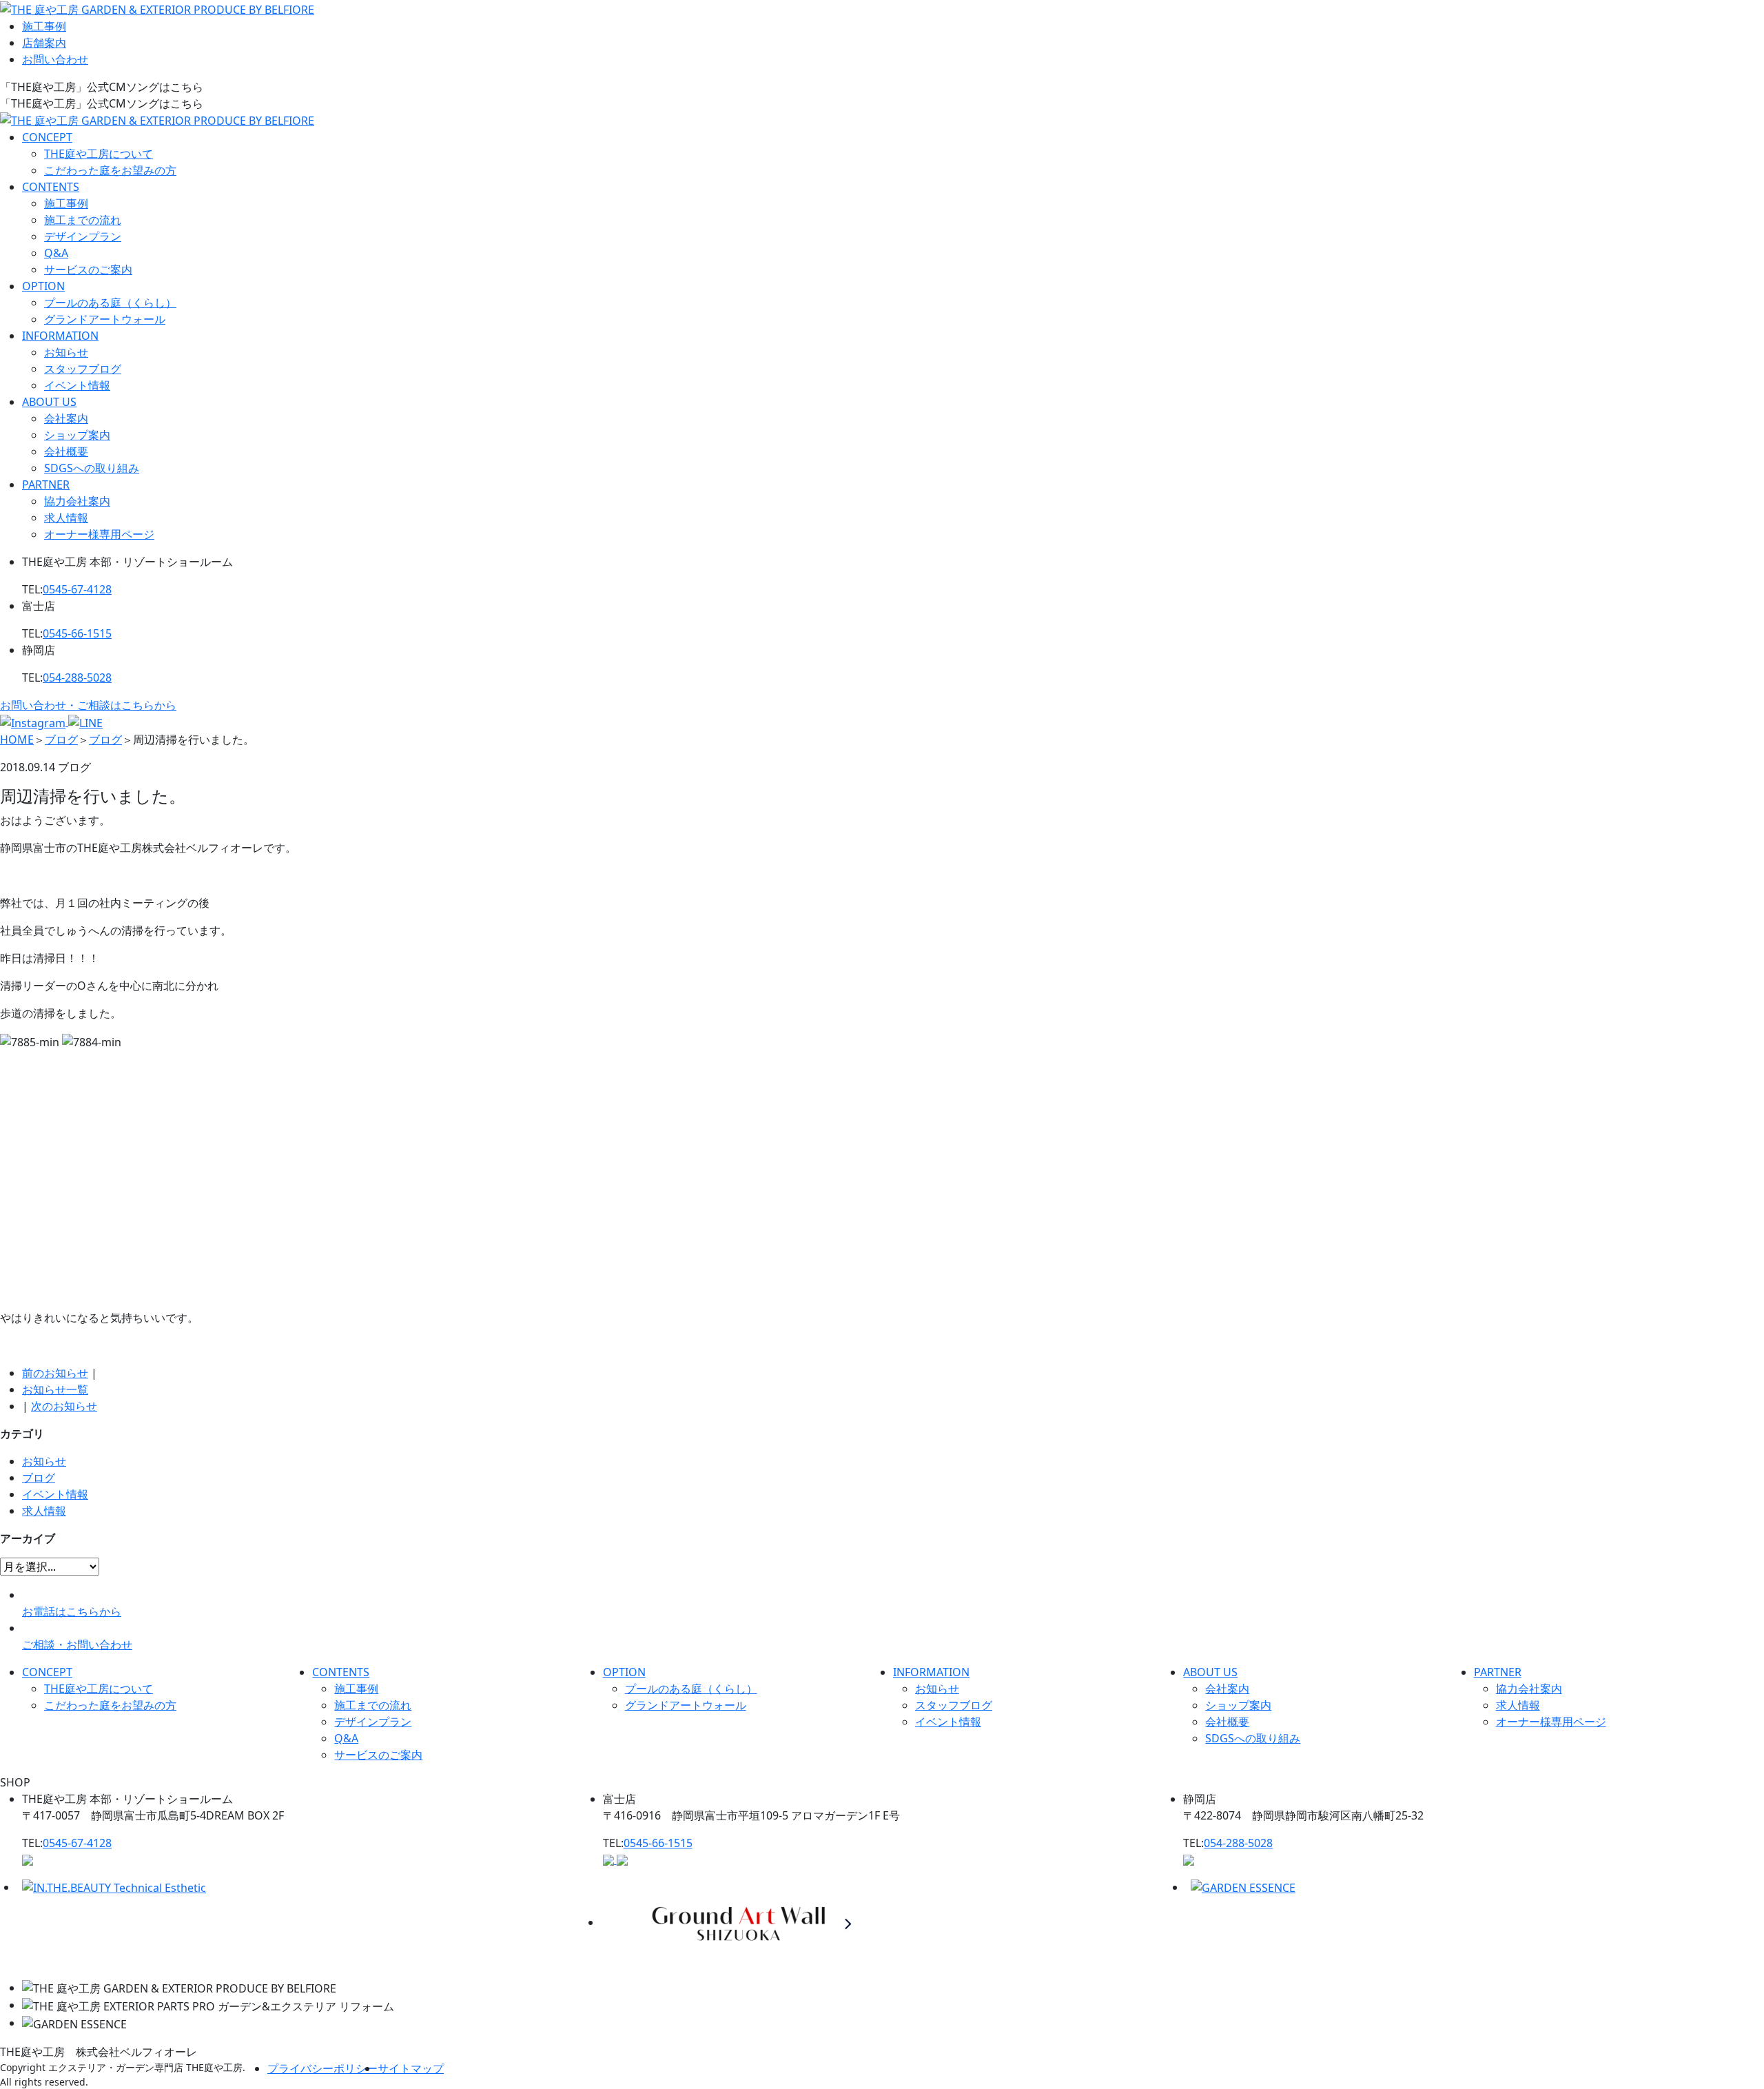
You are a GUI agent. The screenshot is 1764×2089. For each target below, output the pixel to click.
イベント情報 (77, 385)
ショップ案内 (77, 435)
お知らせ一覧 (55, 1389)
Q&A (56, 253)
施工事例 (44, 26)
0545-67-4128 (77, 589)
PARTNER (46, 485)
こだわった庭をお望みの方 (110, 170)
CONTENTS (51, 187)
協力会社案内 (77, 501)
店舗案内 (44, 43)
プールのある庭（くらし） (110, 303)
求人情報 (66, 518)
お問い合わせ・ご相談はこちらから (88, 705)
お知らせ (66, 352)
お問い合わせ (55, 59)
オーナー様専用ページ (99, 534)
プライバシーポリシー (322, 2068)
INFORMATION (60, 336)
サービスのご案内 (88, 269)
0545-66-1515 (77, 633)
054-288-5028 (77, 677)
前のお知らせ (55, 1373)
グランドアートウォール (105, 319)
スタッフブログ (83, 369)
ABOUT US (49, 402)
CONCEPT (47, 137)
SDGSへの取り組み (92, 468)
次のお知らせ (64, 1406)
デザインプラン (83, 236)
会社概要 (66, 451)
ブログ (39, 1478)
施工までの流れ (83, 220)
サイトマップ (411, 2068)
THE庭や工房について (99, 154)
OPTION (43, 286)
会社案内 (66, 418)
